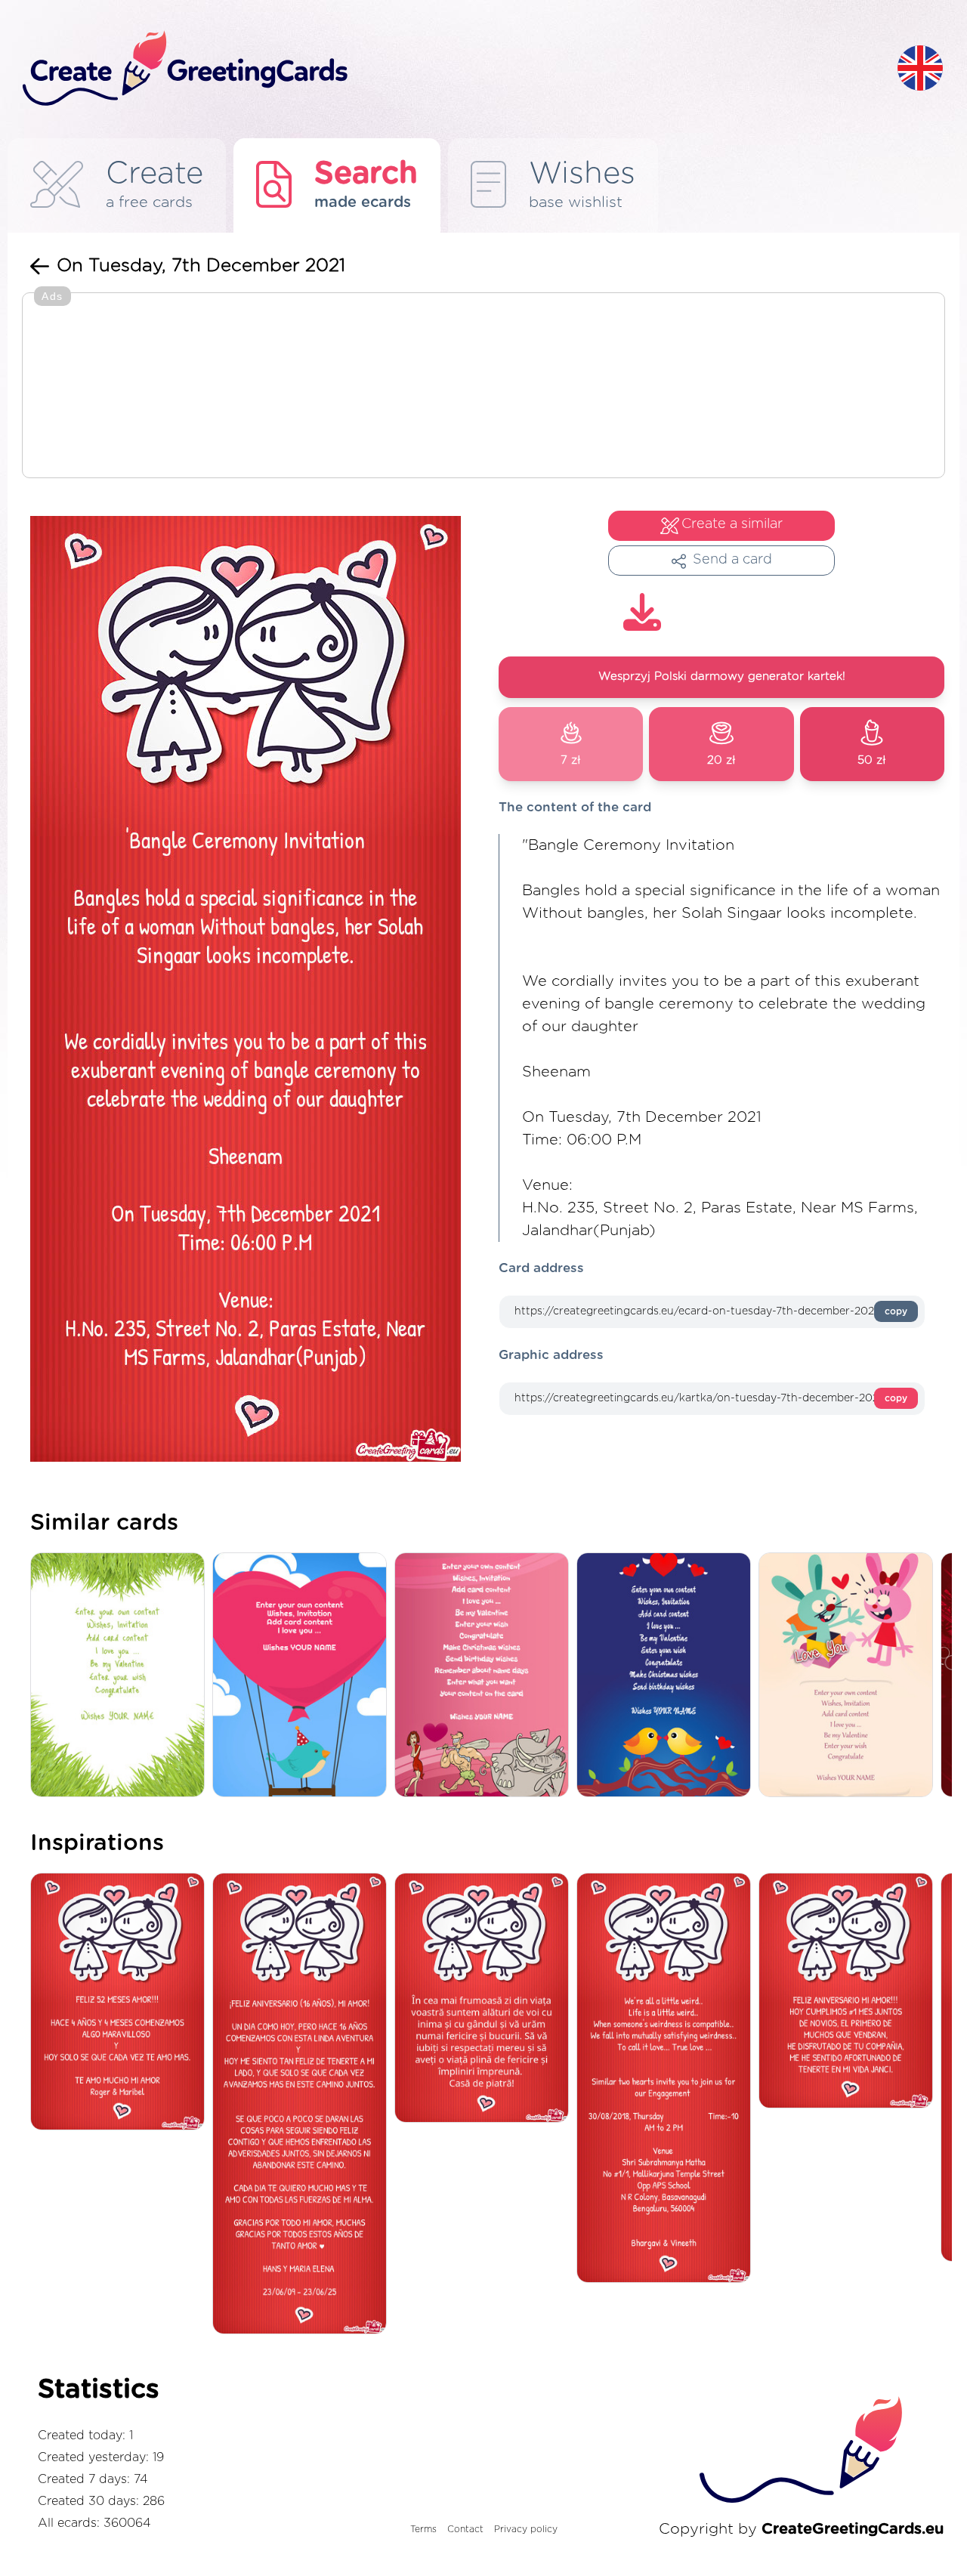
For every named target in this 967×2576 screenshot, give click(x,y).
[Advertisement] (483, 387)
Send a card (732, 560)
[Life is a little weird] (667, 2079)
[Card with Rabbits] (850, 1676)
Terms (423, 2529)
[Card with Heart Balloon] (303, 1676)
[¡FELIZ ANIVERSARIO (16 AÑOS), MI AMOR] (303, 2105)
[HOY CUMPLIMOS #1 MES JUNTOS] (850, 1992)
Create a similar (732, 524)
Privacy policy (526, 2529)
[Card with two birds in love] (667, 1676)
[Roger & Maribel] (121, 2003)
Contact (465, 2529)
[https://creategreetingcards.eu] (448, 69)
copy (896, 1311)
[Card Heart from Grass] (121, 1676)
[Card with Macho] (485, 1676)
